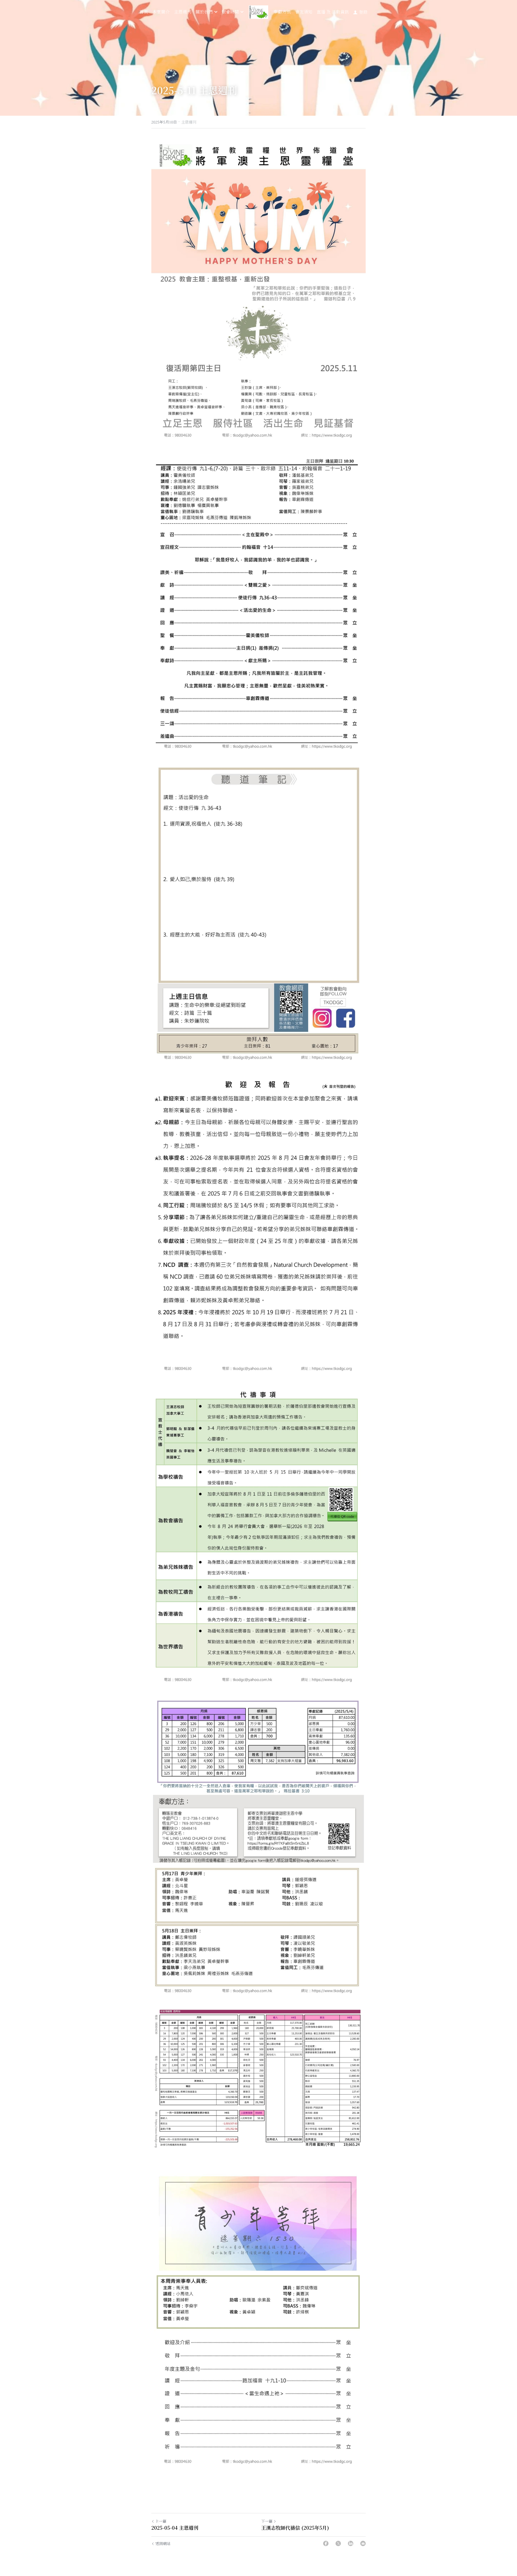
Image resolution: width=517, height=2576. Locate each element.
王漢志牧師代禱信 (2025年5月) (295, 2528)
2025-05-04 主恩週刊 (175, 2528)
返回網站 (163, 2543)
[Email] (363, 2543)
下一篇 (267, 2521)
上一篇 (161, 2521)
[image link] (258, 12)
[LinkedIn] (351, 2543)
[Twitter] (338, 2543)
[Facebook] (326, 2543)
